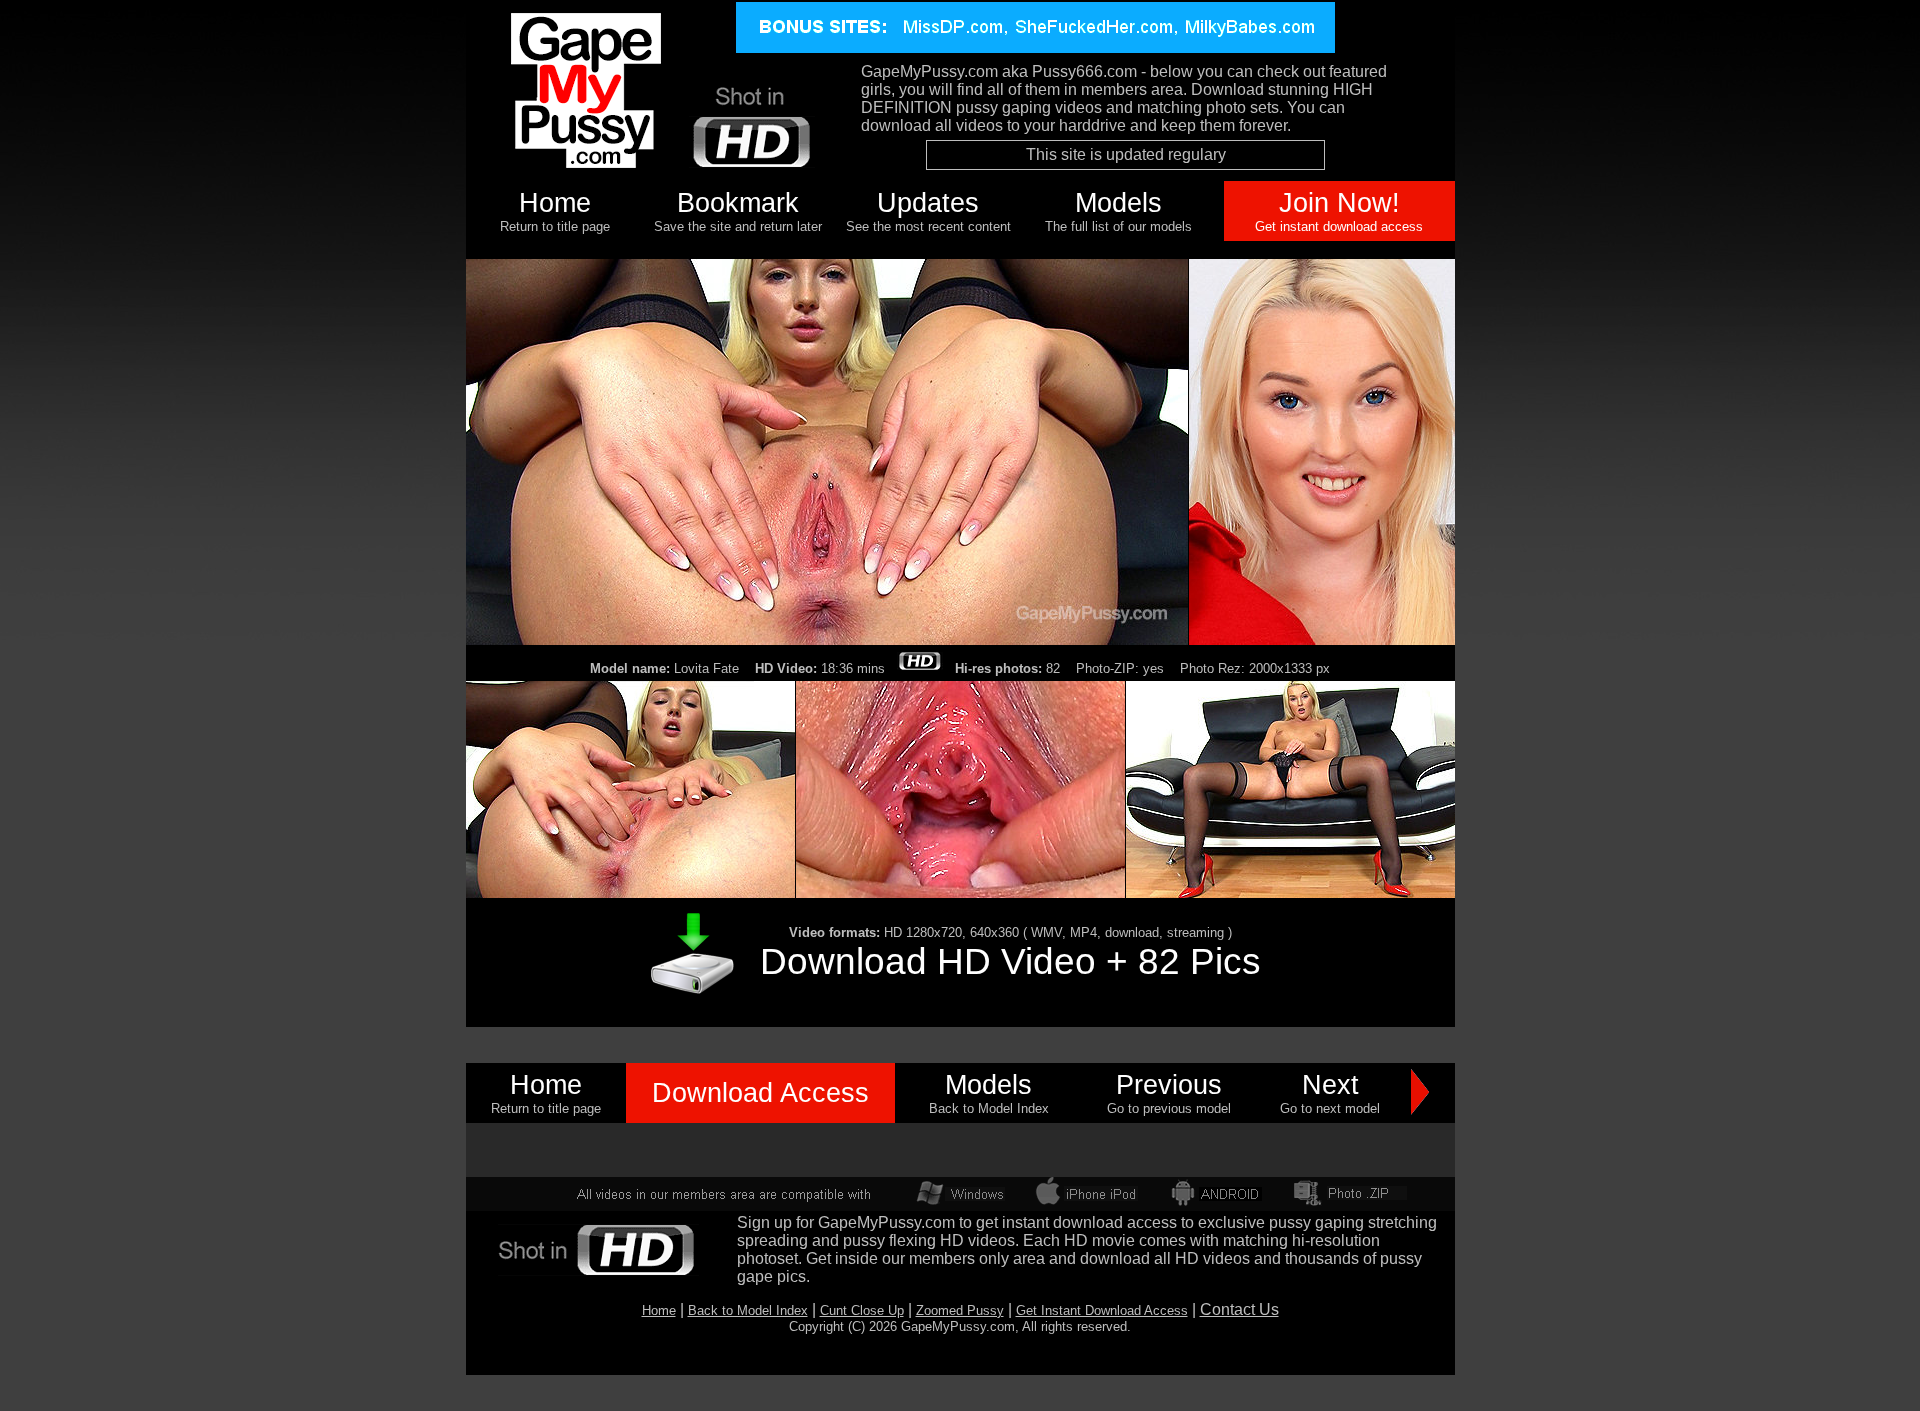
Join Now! (1339, 203)
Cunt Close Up (862, 1310)
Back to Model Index (748, 1310)
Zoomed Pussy (960, 1310)
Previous (1169, 1085)
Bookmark (738, 203)
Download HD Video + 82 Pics (1010, 961)
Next (1330, 1085)
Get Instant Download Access (1102, 1310)
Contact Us (1239, 1309)
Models (1118, 203)
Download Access (760, 1093)
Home (555, 203)
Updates (928, 203)
